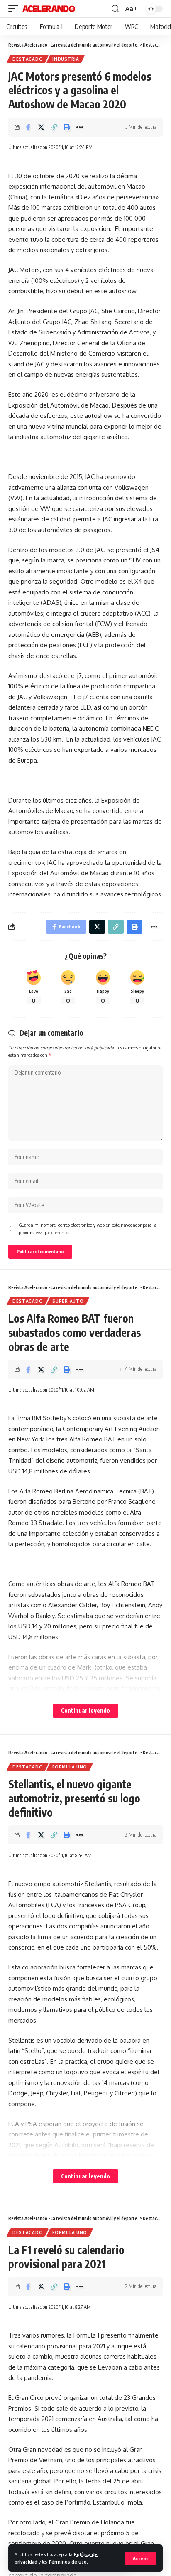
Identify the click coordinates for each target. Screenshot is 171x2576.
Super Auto (68, 1301)
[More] (80, 127)
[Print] (67, 127)
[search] (115, 9)
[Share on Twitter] (41, 127)
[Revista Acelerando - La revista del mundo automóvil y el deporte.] (49, 9)
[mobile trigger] (15, 9)
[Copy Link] (54, 127)
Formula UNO (70, 1767)
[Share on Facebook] (28, 127)
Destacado (28, 59)
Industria (66, 59)
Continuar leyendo (85, 1710)
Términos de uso (67, 2562)
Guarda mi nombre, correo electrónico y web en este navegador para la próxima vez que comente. (88, 1229)
